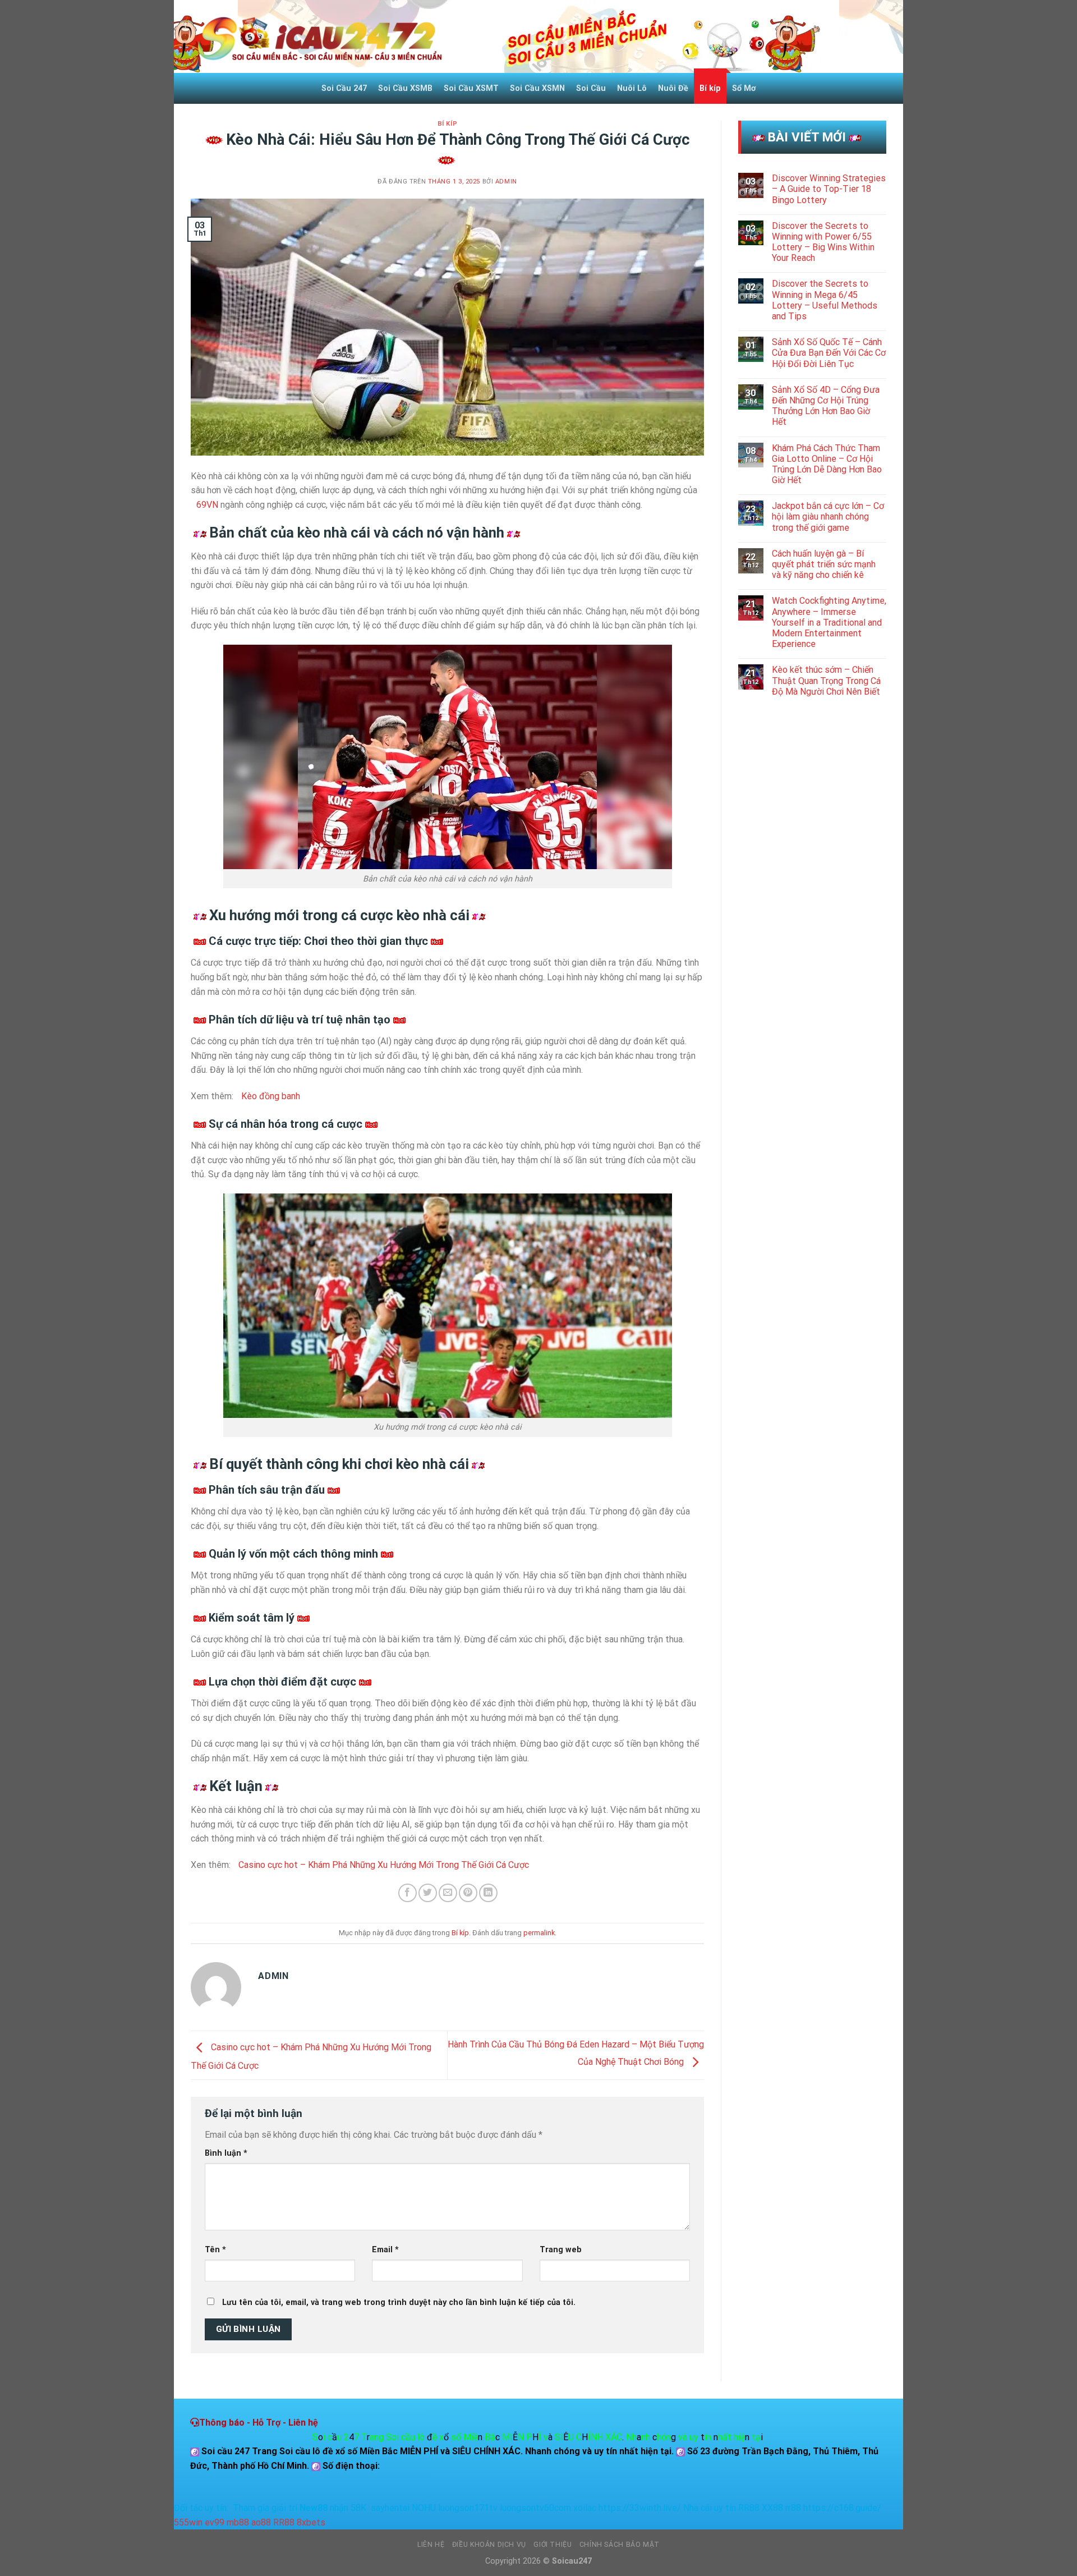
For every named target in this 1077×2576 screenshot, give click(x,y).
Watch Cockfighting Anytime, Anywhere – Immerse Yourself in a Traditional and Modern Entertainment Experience (829, 622)
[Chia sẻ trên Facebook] (408, 1893)
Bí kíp (710, 88)
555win (188, 2522)
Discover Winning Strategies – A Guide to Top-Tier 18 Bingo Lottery (829, 189)
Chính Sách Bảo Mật (620, 2545)
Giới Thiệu (553, 2545)
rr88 (793, 2508)
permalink (539, 1933)
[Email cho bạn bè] (448, 1893)
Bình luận (226, 2153)
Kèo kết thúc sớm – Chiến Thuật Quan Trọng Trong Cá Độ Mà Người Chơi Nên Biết (826, 680)
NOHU (424, 2508)
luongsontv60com (535, 2508)
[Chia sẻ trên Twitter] (428, 1893)
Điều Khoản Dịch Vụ (489, 2545)
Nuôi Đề (673, 88)
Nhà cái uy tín (710, 2508)
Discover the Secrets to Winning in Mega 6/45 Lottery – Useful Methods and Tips (825, 300)
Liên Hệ (431, 2545)
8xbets (311, 2522)
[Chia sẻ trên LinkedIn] (488, 1893)
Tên (215, 2250)
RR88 (749, 2508)
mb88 (238, 2522)
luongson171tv (468, 2508)
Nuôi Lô (632, 88)
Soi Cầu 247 (344, 88)
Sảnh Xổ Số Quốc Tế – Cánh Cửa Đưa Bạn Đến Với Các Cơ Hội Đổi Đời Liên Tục (829, 353)
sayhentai (390, 2508)
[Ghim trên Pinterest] (468, 1893)
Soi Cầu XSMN (537, 88)
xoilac (585, 2508)
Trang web (561, 2250)
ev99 (215, 2522)
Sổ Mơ (744, 88)
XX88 (772, 2508)
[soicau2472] (320, 36)
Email (385, 2250)
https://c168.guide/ (842, 2508)
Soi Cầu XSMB (405, 88)
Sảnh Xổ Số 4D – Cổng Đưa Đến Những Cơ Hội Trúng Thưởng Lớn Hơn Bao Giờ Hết (826, 406)
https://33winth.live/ (640, 2508)
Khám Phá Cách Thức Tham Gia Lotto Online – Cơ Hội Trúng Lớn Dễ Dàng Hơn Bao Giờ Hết (827, 464)
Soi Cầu (591, 88)
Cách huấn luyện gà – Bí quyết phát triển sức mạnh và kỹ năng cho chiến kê (824, 564)
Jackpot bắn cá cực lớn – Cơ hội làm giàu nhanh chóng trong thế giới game (828, 516)
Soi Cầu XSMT (471, 88)
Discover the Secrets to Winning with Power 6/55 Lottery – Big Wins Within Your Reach (823, 242)
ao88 (261, 2522)
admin (506, 182)
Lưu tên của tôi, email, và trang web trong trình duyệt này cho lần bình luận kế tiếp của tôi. (399, 2302)
